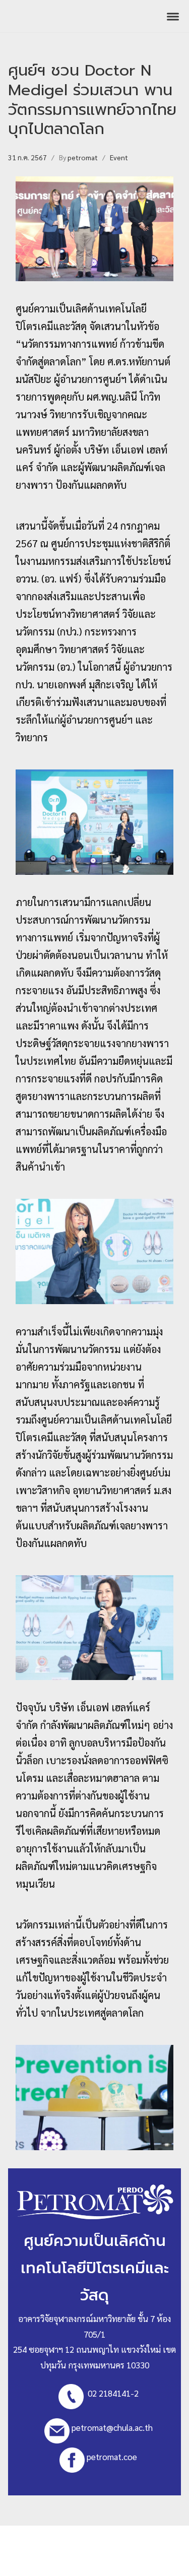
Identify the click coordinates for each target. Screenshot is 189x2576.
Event (119, 157)
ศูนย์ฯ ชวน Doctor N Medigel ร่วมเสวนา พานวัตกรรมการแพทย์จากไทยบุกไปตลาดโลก (92, 100)
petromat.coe (112, 2457)
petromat (83, 157)
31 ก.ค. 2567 (27, 157)
